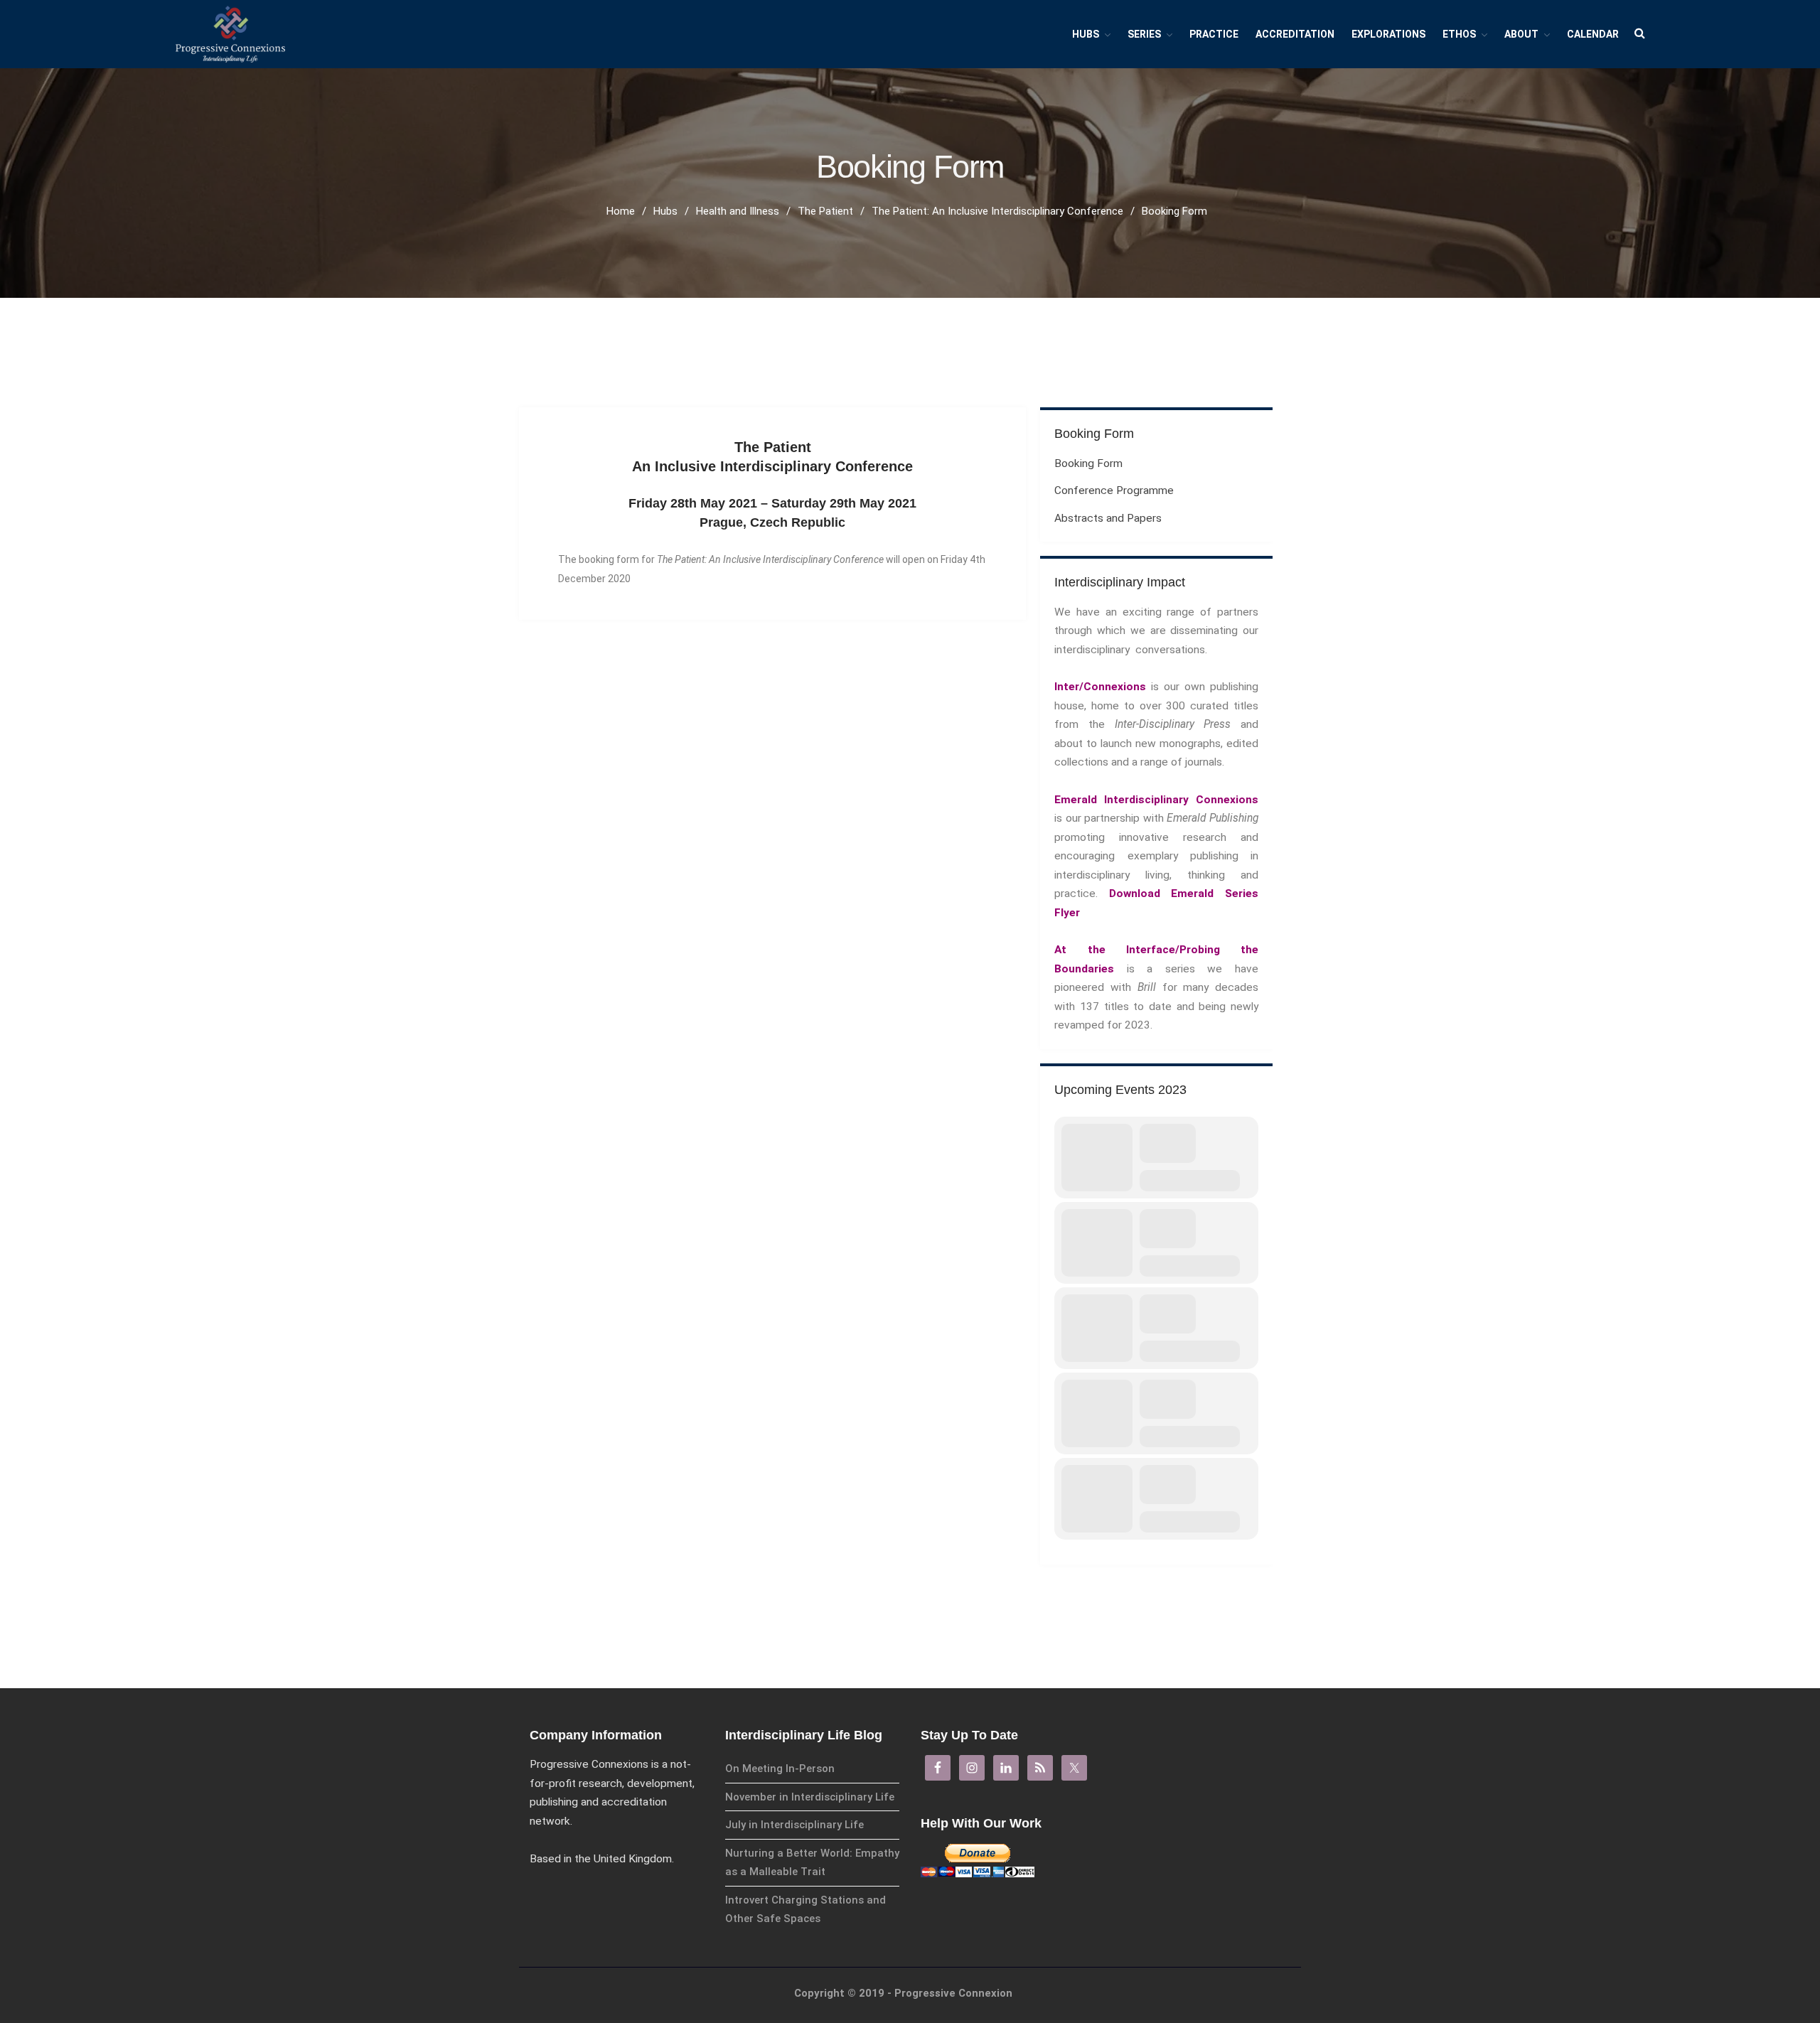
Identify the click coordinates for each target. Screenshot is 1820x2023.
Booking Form (1088, 463)
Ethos (1459, 34)
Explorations (1388, 34)
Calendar (1593, 34)
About (1521, 34)
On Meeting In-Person (780, 1769)
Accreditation (1295, 34)
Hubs (1086, 34)
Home (621, 211)
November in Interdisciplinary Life (810, 1797)
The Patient (825, 211)
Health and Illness (738, 211)
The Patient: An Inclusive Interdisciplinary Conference (997, 211)
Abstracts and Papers (1108, 518)
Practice (1214, 34)
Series (1144, 34)
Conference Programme (1114, 490)
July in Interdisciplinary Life (794, 1825)
